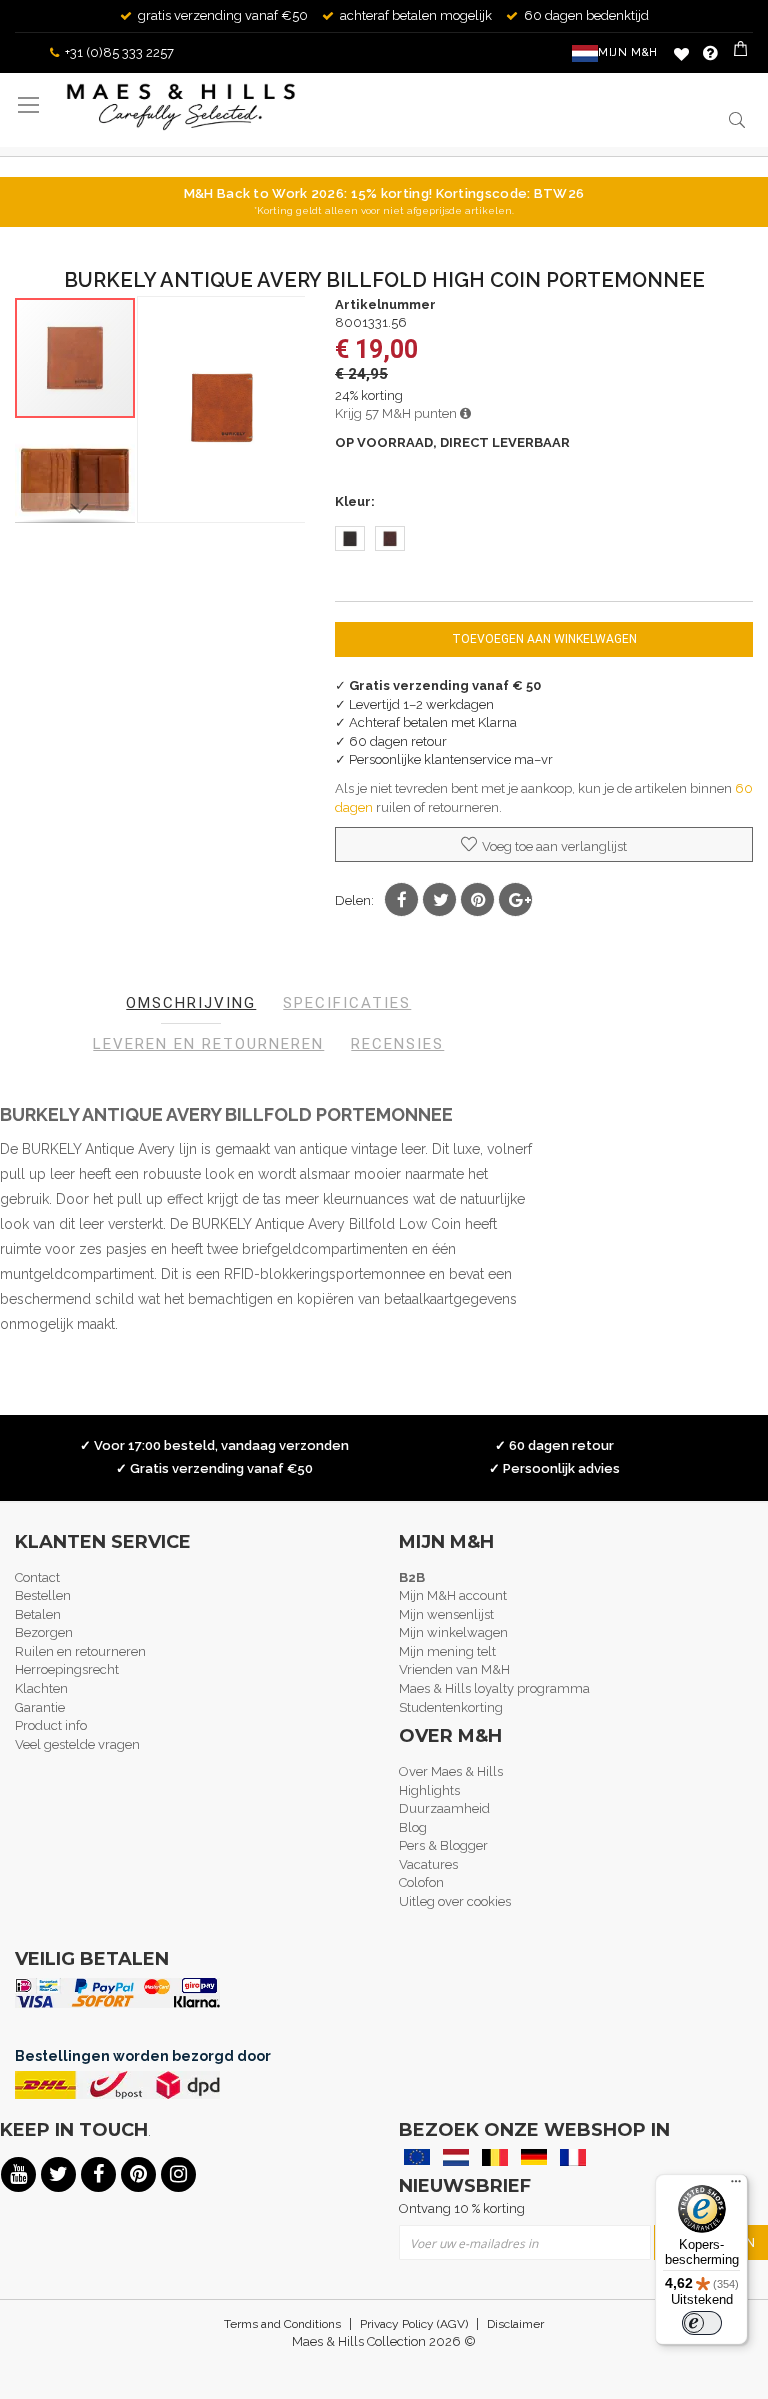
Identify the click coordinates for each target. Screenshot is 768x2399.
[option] (350, 538)
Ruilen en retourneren (80, 1651)
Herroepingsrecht (67, 1669)
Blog (413, 1827)
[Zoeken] (735, 119)
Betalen (38, 1614)
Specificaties (347, 1003)
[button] (76, 479)
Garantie (40, 1707)
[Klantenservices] (710, 53)
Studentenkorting (451, 1707)
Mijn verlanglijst (681, 53)
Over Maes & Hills (451, 1771)
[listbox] (544, 541)
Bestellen (43, 1595)
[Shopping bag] (742, 53)
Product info (51, 1725)
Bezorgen (44, 1632)
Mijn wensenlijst (446, 1614)
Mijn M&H (628, 52)
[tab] (191, 1003)
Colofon (421, 1882)
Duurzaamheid (444, 1808)
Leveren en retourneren (208, 1044)
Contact (37, 1577)
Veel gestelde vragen (77, 1744)
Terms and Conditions (282, 2324)
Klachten (41, 1688)
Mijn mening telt (447, 1651)
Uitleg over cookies (455, 1901)
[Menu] (736, 2186)
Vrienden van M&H (454, 1669)
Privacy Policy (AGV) (414, 2324)
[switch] (702, 2323)
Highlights (429, 1790)
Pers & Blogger (443, 1845)
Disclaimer (515, 2324)
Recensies (397, 1044)
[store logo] (181, 107)
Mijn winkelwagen (453, 1632)
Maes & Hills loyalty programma (494, 1688)
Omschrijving (191, 1003)
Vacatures (428, 1864)
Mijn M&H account (453, 1595)
